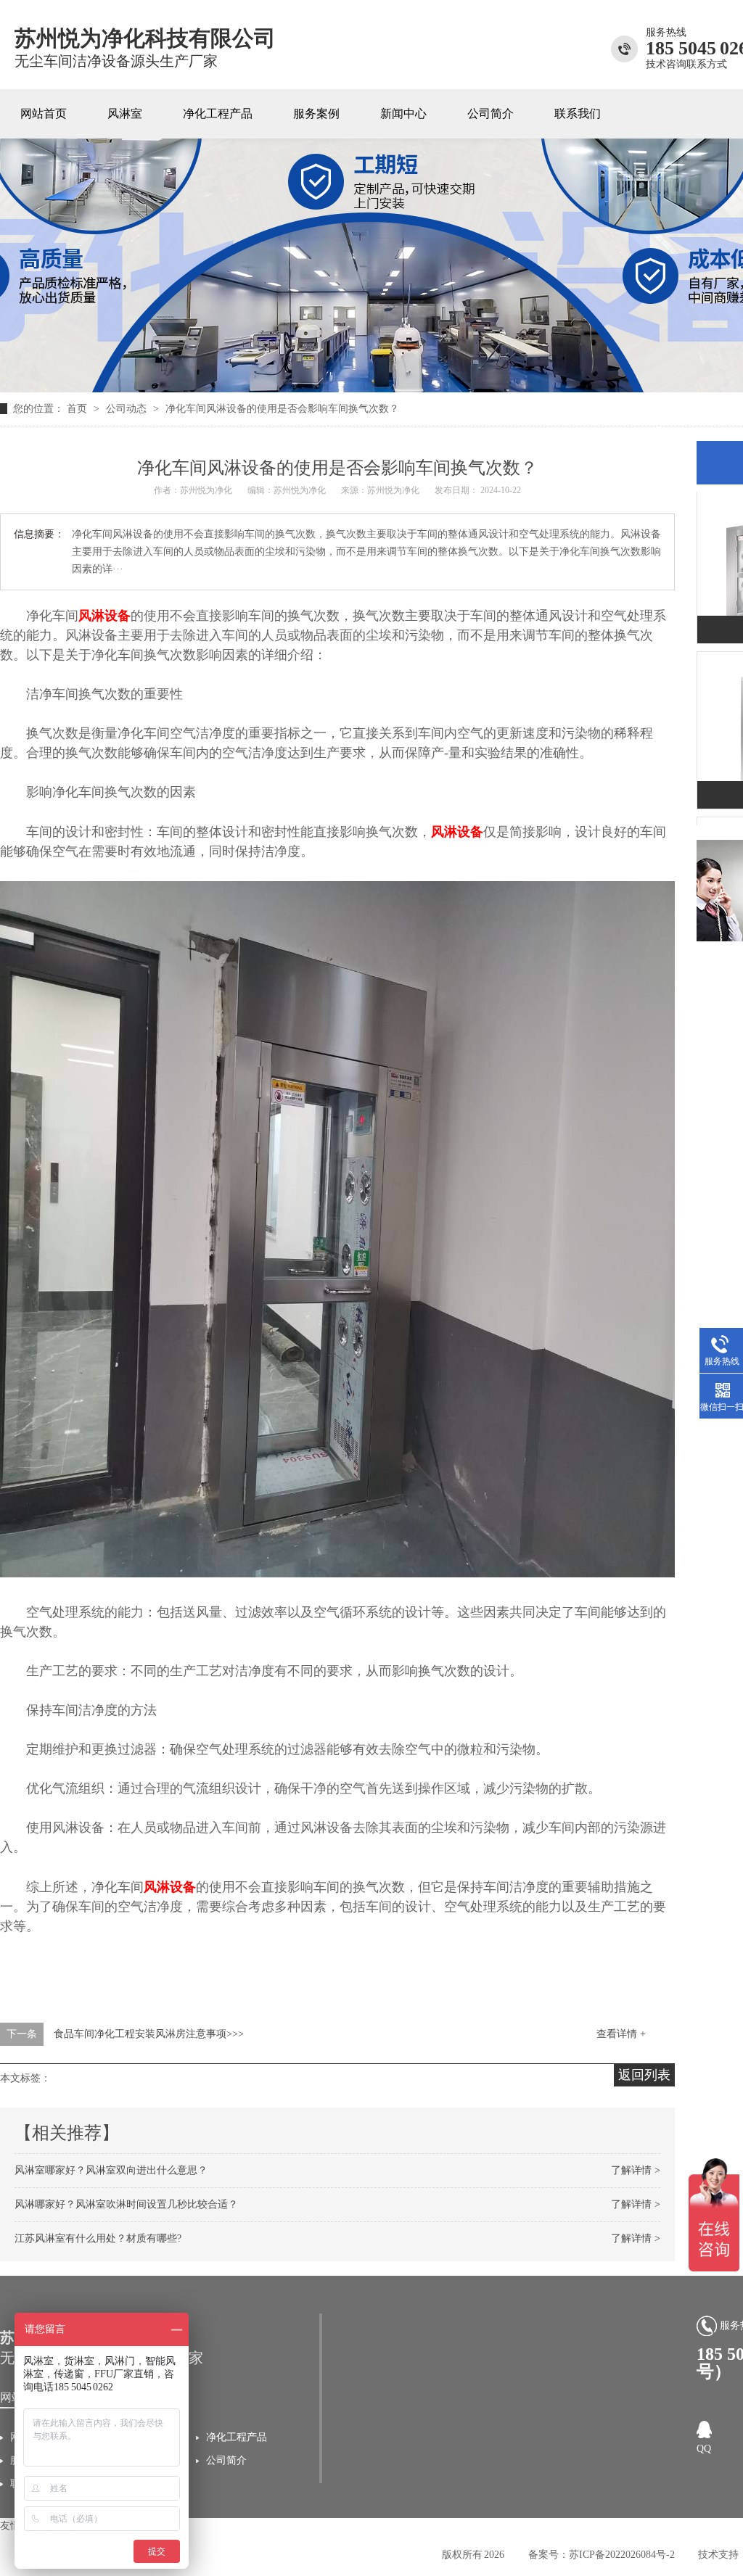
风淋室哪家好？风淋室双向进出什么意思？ (111, 2170)
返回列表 (644, 2075)
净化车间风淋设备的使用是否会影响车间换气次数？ (282, 409)
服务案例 (316, 113)
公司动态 (128, 409)
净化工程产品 (218, 113)
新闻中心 (403, 113)
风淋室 (125, 113)
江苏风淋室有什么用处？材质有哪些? (98, 2238)
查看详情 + (621, 2034)
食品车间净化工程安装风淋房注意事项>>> (149, 2034)
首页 (78, 409)
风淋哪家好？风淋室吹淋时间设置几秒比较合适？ (126, 2204)
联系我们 (578, 113)
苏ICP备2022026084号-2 (622, 2555)
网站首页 (44, 113)
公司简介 (490, 113)
